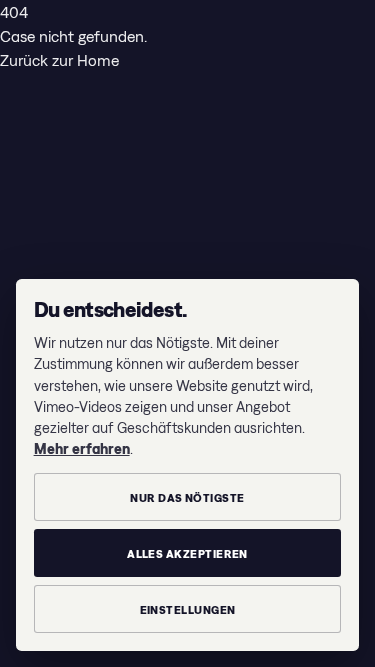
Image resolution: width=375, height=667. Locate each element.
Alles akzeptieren (187, 553)
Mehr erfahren (82, 448)
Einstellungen (188, 609)
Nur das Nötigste (187, 497)
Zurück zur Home (59, 60)
